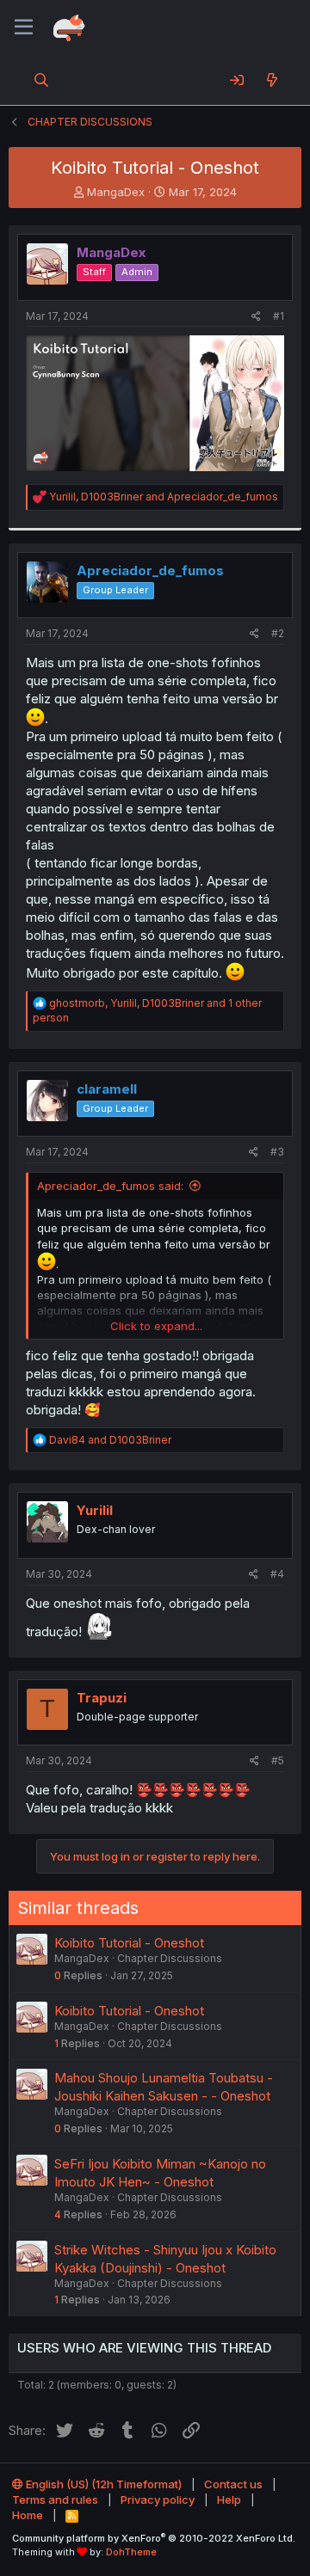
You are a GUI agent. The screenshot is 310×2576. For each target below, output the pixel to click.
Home (28, 2515)
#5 (278, 1760)
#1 (279, 316)
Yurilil (95, 1510)
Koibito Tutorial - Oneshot (129, 1943)
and (110, 1440)
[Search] (42, 80)
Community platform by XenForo (154, 2538)
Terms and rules (55, 2499)
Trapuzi (102, 1698)
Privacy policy (158, 2499)
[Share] (256, 317)
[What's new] (272, 80)
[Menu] (24, 28)
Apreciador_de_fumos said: (110, 1186)
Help (229, 2499)
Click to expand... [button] (156, 1326)
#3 (277, 1152)
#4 (277, 1574)
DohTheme (131, 2552)
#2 (278, 633)
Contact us (233, 2484)
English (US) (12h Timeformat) (102, 2484)
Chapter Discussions (170, 1958)
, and (164, 497)
